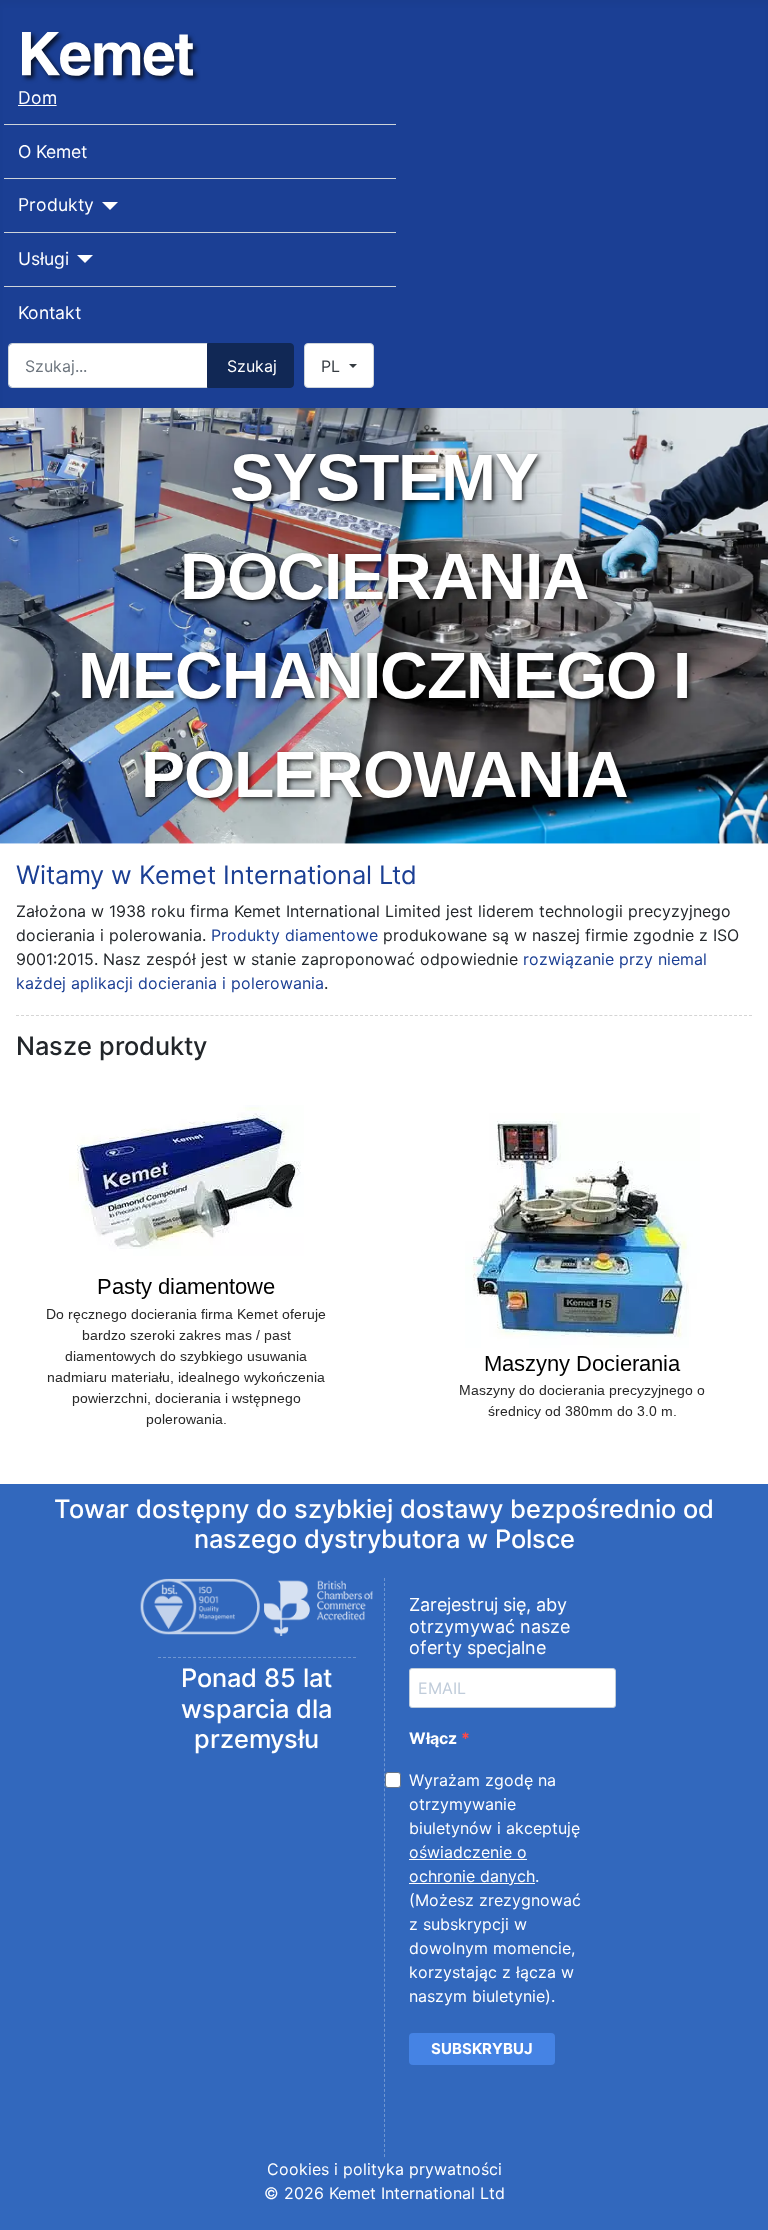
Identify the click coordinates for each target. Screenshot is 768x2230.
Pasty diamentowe (186, 1286)
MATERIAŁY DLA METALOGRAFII (384, 625)
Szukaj (252, 366)
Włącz (435, 1738)
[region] (384, 626)
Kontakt (49, 312)
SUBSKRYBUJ (482, 2048)
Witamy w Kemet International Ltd (216, 874)
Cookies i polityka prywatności (384, 2169)
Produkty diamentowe (294, 935)
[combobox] (108, 365)
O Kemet (52, 151)
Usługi (43, 258)
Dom (37, 97)
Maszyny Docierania (582, 1363)
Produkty (56, 204)
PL (333, 366)
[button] (186, 1267)
